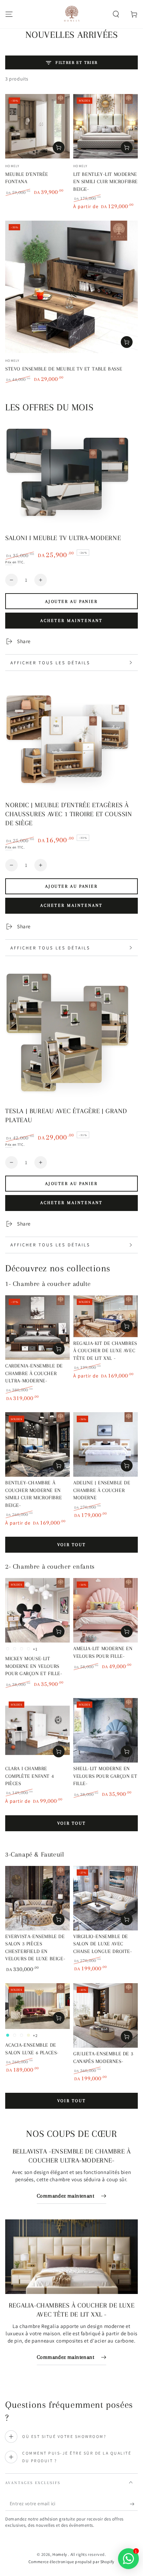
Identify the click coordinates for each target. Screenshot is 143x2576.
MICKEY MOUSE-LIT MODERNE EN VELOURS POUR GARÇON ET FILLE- (34, 1666)
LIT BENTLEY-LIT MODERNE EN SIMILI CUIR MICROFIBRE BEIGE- (106, 182)
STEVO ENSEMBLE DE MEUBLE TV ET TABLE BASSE (64, 369)
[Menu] (9, 14)
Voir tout (71, 1545)
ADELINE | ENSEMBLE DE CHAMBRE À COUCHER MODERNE (102, 1490)
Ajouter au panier (71, 602)
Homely (60, 2554)
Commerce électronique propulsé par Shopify (71, 2562)
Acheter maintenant (71, 621)
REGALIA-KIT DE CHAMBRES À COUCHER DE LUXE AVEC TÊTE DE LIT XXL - (105, 1351)
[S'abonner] (134, 2504)
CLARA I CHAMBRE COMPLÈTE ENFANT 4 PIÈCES (30, 1776)
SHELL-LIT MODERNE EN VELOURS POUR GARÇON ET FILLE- (105, 1776)
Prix (9, 562)
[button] (116, 14)
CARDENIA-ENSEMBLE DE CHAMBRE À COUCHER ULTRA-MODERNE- (34, 1373)
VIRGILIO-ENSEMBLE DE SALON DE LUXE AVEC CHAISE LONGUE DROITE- (103, 1944)
